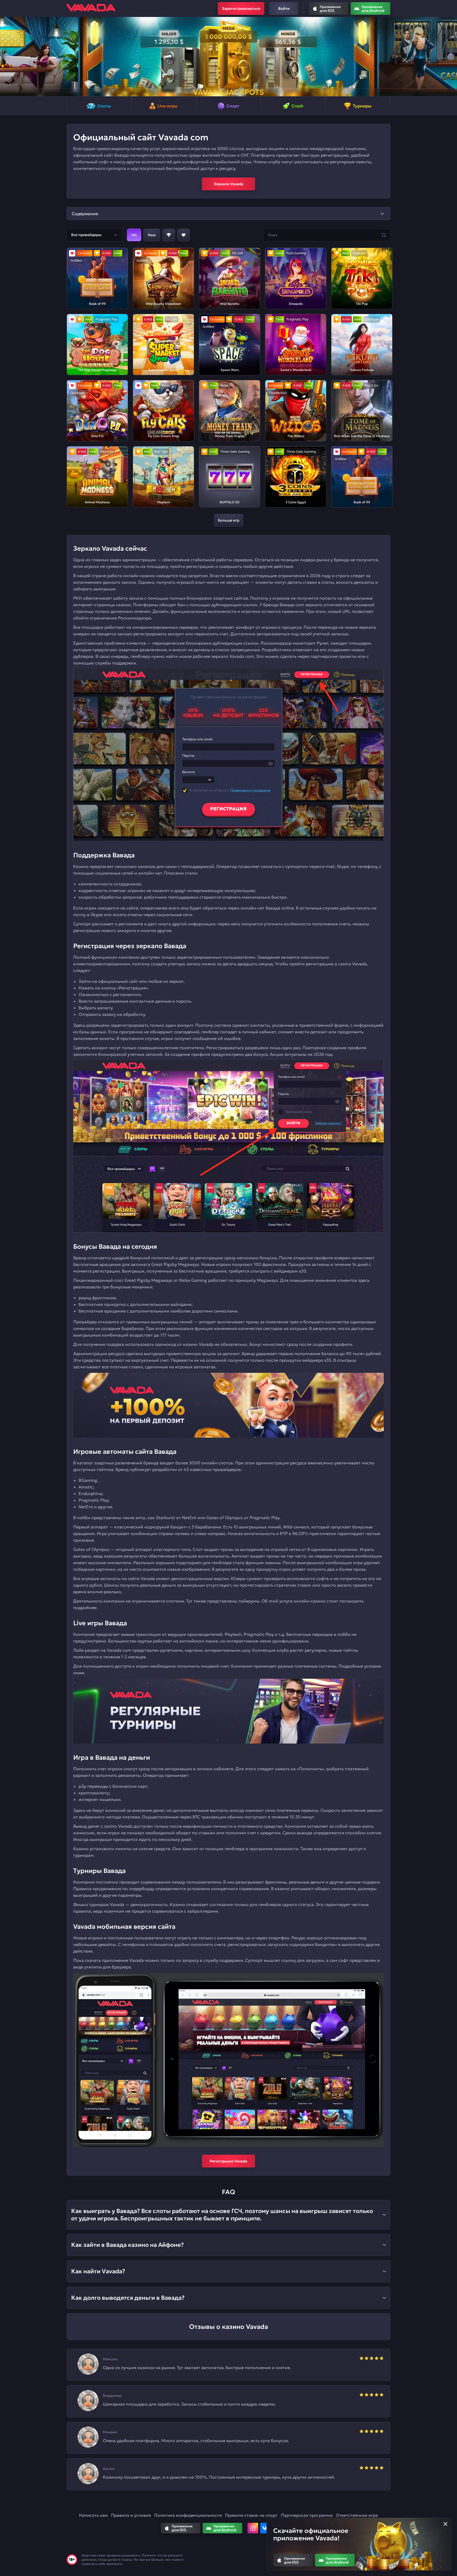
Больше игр (229, 520)
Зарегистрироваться (241, 8)
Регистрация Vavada (229, 2161)
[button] (6, 57)
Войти (284, 8)
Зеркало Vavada (229, 184)
